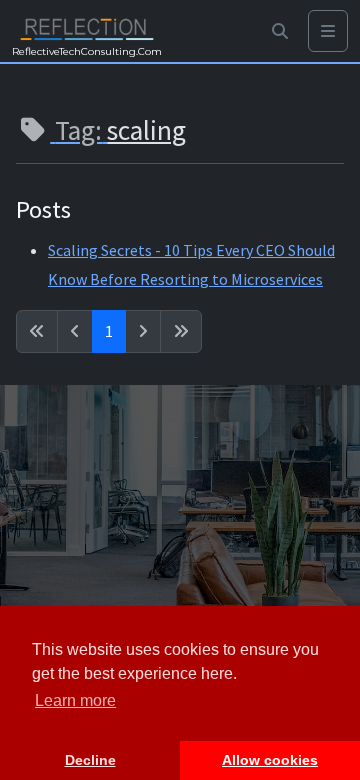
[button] (280, 31)
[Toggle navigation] (328, 31)
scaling (146, 130)
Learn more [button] (75, 700)
